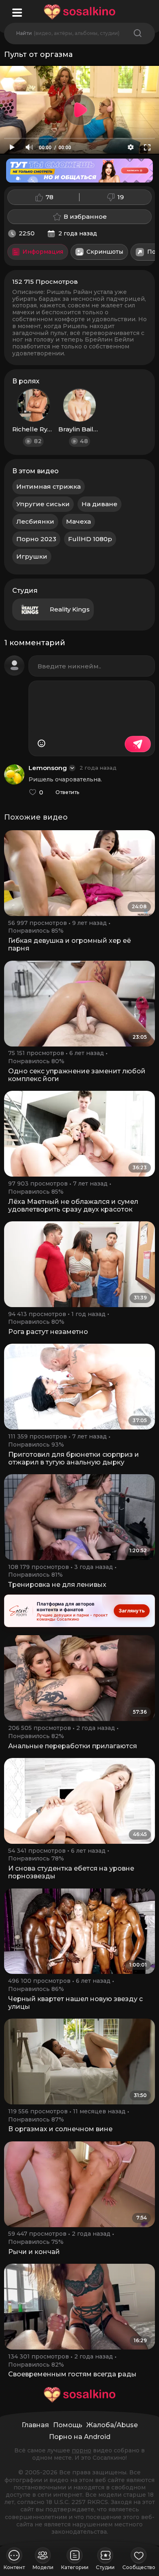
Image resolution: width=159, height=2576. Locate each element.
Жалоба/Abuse (112, 2425)
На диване (99, 504)
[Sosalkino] (79, 12)
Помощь (68, 2425)
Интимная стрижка (49, 486)
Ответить (67, 792)
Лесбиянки (35, 521)
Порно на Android (80, 2437)
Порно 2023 (36, 539)
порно (82, 2450)
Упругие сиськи (43, 504)
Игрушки (32, 556)
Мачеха (78, 521)
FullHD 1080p (90, 539)
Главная (35, 2425)
